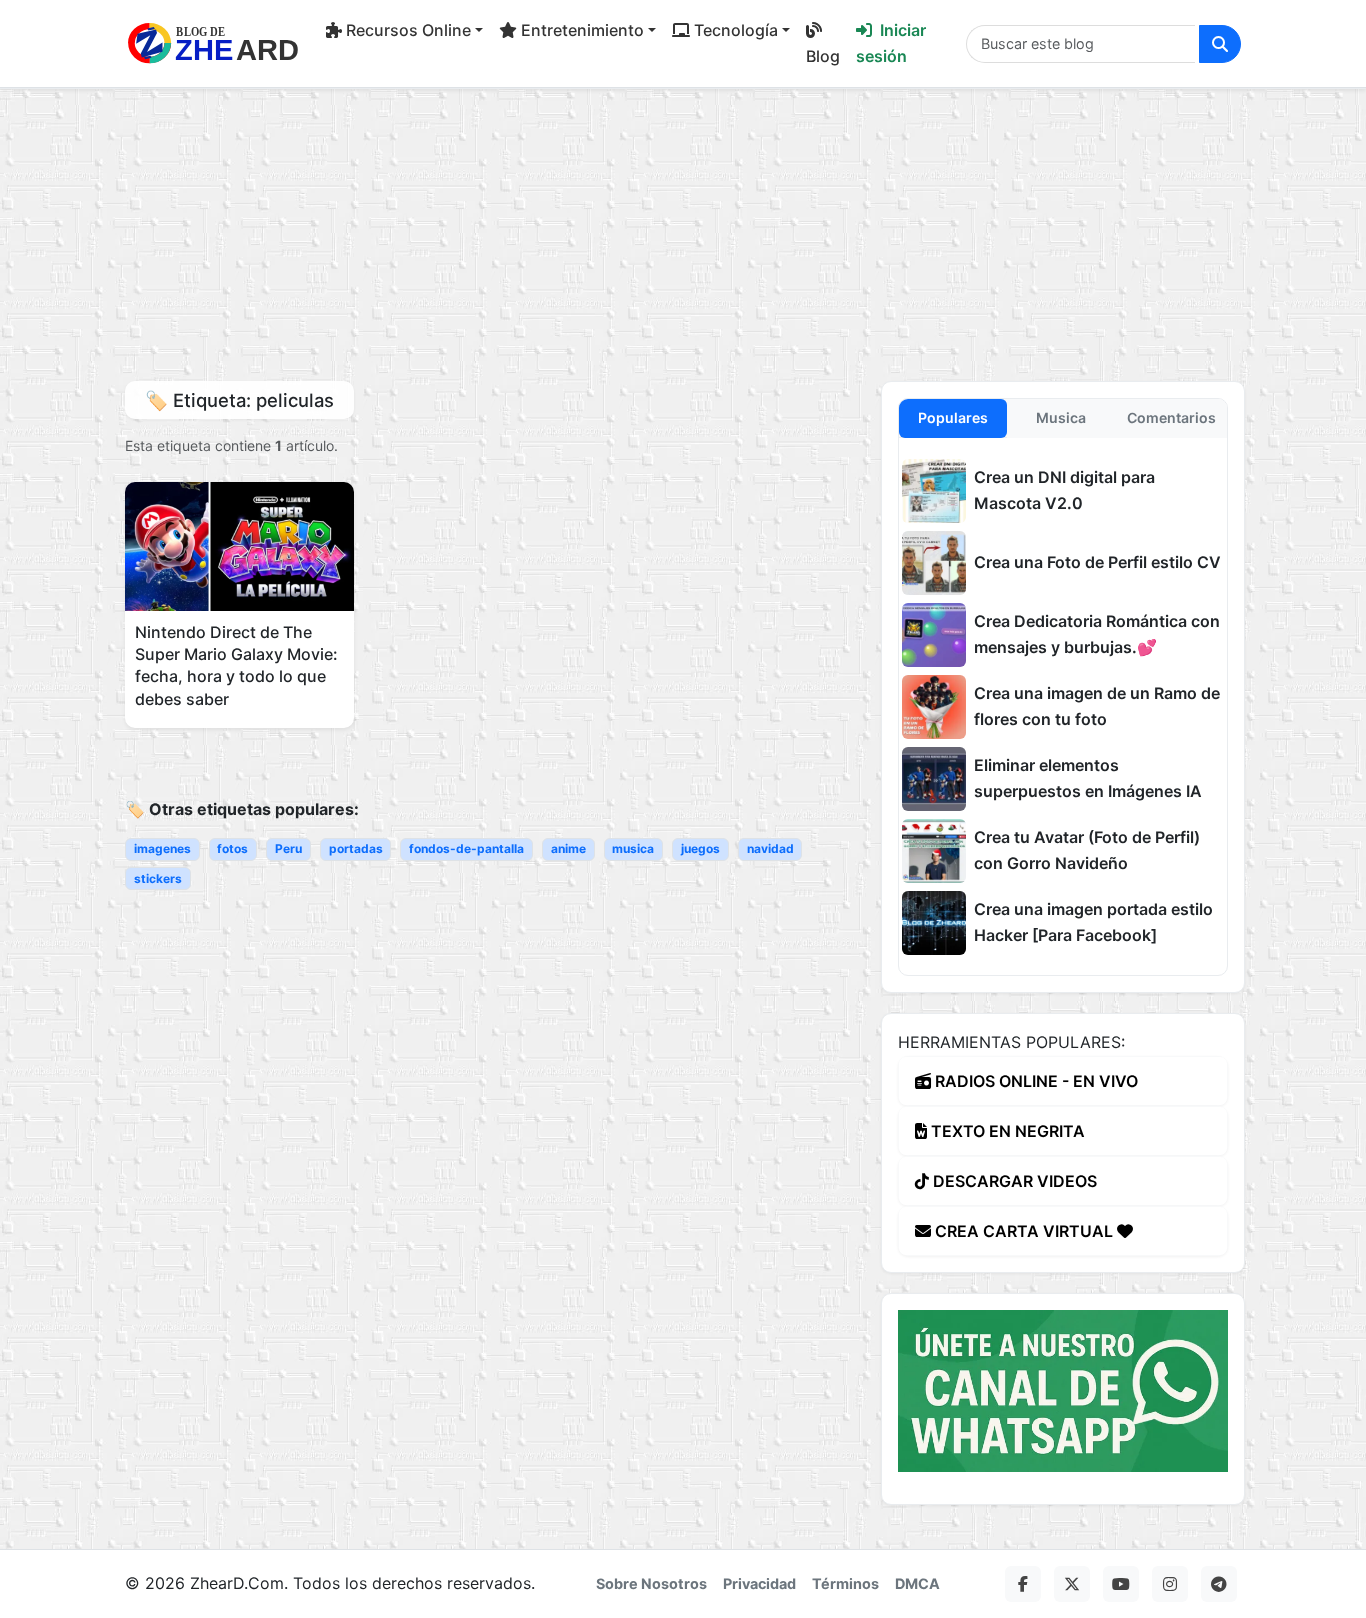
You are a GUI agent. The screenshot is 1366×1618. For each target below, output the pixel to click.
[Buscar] (1220, 44)
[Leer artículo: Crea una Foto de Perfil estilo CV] (934, 563)
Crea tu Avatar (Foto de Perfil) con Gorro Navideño (1087, 850)
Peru (288, 848)
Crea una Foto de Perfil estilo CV (1097, 562)
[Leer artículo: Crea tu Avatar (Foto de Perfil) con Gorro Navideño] (934, 851)
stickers (158, 878)
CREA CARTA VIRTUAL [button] (1024, 1231)
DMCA (917, 1583)
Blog (823, 56)
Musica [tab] (1061, 417)
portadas (356, 848)
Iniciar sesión (891, 43)
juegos (700, 848)
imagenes (162, 848)
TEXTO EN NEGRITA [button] (1006, 1131)
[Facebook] (1023, 1584)
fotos (232, 848)
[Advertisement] (683, 229)
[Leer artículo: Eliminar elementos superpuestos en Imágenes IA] (934, 779)
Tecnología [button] (736, 30)
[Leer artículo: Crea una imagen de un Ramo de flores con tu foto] (934, 707)
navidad (770, 848)
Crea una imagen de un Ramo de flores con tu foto (1097, 706)
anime (568, 848)
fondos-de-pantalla (466, 848)
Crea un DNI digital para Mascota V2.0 (1064, 490)
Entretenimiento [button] (582, 30)
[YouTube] (1121, 1584)
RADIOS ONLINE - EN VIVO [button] (1034, 1081)
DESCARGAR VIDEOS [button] (1013, 1181)
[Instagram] (1170, 1584)
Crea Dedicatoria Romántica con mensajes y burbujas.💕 (1097, 634)
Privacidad (759, 1583)
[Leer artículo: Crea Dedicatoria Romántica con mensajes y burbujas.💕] (934, 635)
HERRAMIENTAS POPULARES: (1011, 1042)
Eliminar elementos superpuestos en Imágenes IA (1088, 778)
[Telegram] (1219, 1584)
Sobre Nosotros (651, 1583)
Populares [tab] (953, 417)
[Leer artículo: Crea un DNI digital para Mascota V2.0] (934, 491)
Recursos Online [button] (408, 30)
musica (633, 848)
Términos (845, 1583)
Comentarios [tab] (1171, 417)
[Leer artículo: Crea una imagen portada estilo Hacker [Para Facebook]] (934, 923)
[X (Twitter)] (1072, 1584)
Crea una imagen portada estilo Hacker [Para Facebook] (1093, 922)
